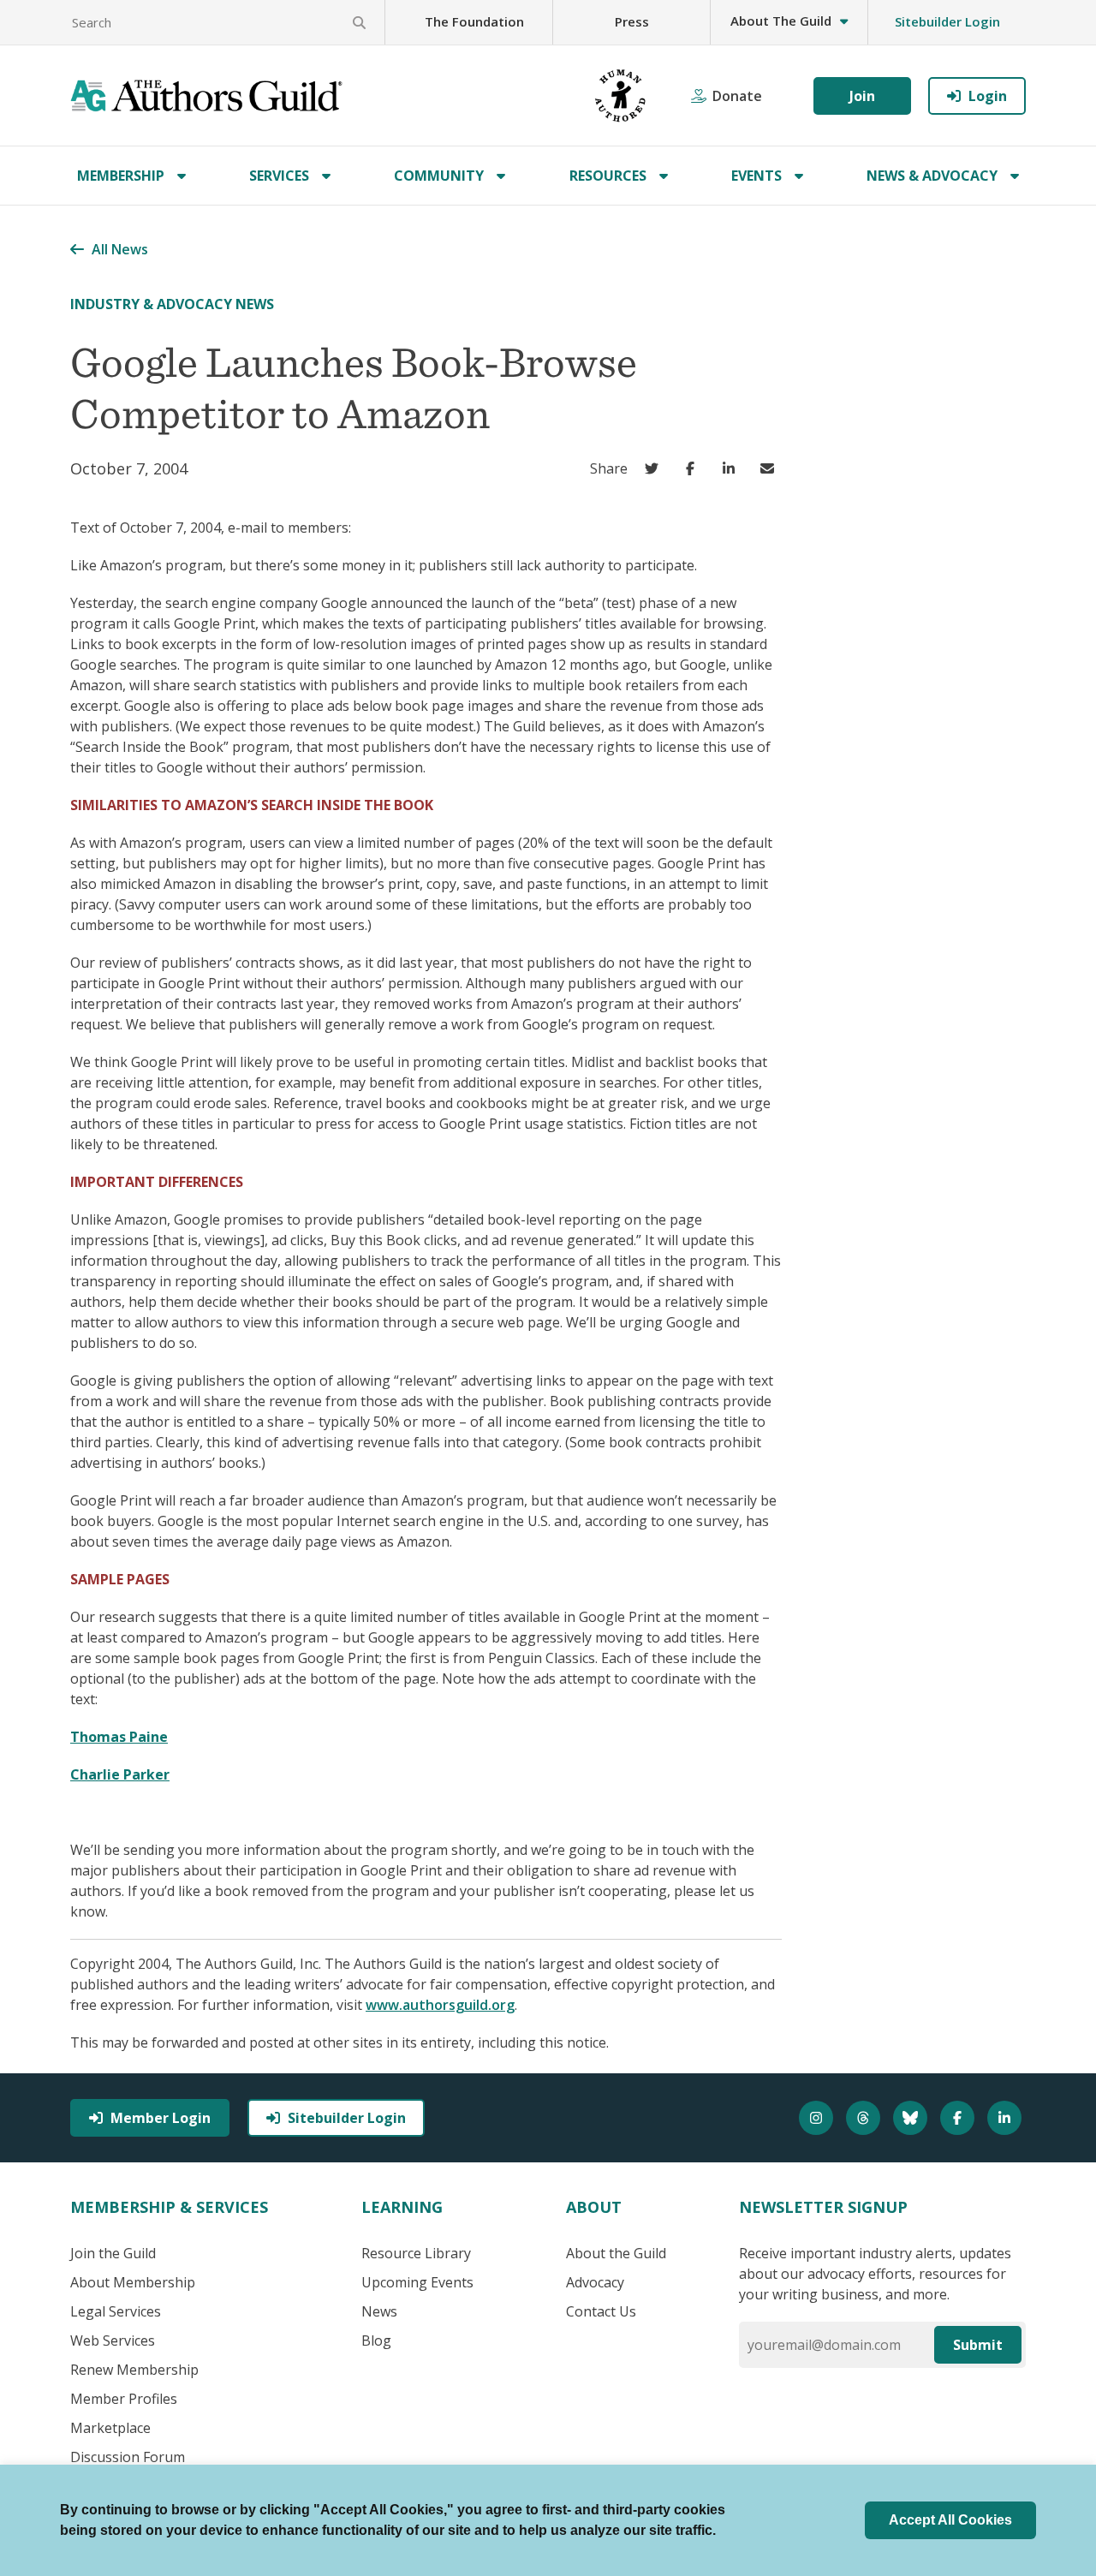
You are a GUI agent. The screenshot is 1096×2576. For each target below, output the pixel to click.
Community (439, 176)
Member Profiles (124, 2399)
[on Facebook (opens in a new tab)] (694, 468)
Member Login (161, 2118)
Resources (608, 176)
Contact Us (601, 2311)
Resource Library (416, 2253)
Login (988, 96)
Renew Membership (134, 2370)
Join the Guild (113, 2253)
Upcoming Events (417, 2282)
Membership (121, 176)
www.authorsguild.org (440, 2005)
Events (756, 176)
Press (632, 21)
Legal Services (116, 2311)
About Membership (133, 2282)
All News (120, 249)
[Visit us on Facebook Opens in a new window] (959, 2118)
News (379, 2311)
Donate (737, 96)
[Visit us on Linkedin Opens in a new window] (1007, 2118)
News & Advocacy (932, 176)
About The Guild (781, 21)
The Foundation (474, 21)
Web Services (113, 2340)
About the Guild (616, 2253)
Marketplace (110, 2428)
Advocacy (595, 2282)
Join (862, 96)
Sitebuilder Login (947, 21)
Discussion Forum (128, 2457)
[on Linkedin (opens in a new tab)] (733, 468)
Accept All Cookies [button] (950, 2520)
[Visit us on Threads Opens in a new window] (865, 2118)
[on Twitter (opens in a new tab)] (655, 468)
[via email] (771, 468)
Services (279, 176)
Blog (376, 2340)
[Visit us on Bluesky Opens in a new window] (912, 2118)
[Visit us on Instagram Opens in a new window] (818, 2118)
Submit (978, 2345)
